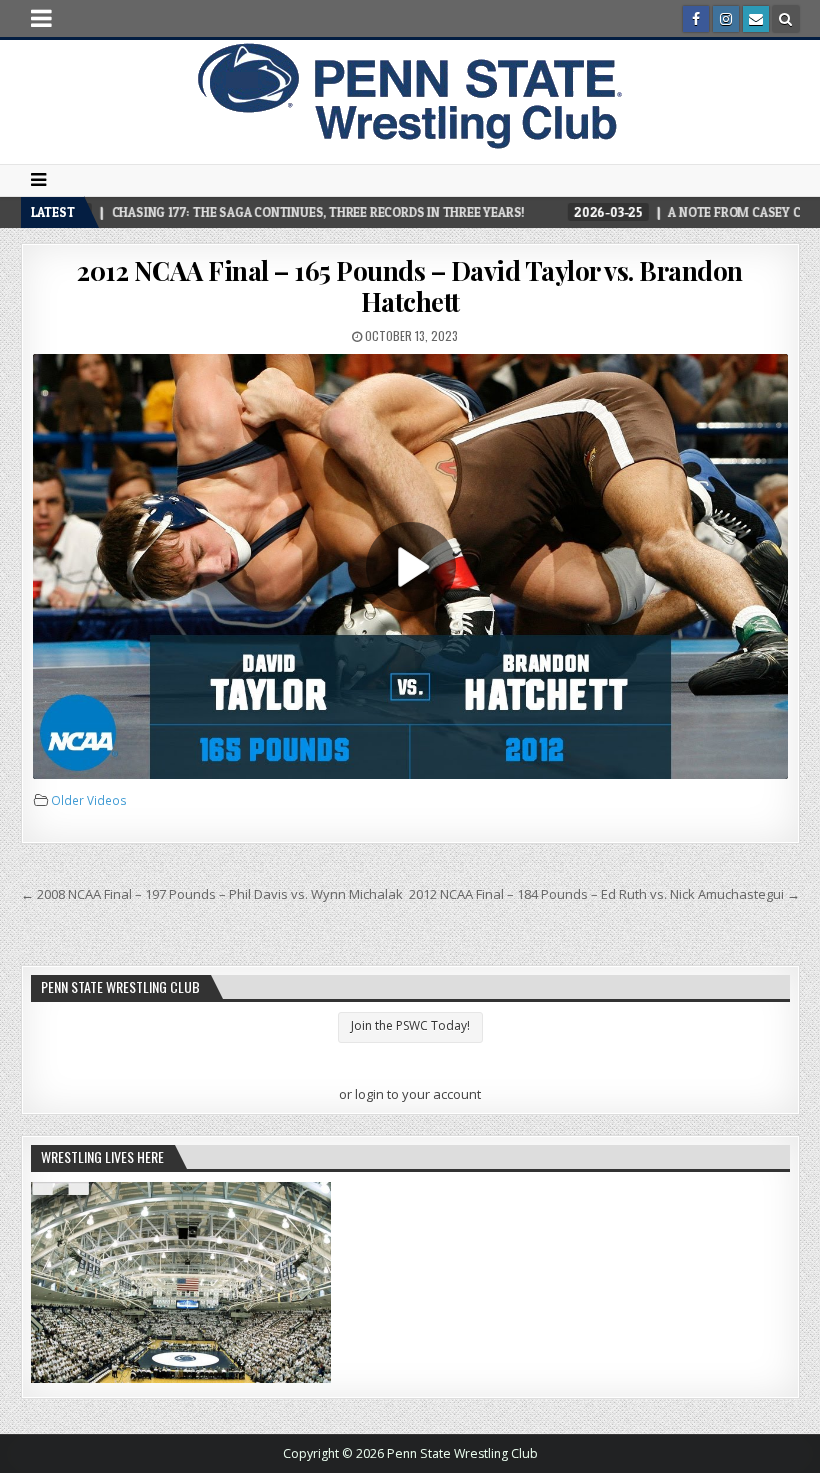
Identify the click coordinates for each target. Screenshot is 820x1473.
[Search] (786, 19)
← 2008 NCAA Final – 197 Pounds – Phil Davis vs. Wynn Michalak (212, 894)
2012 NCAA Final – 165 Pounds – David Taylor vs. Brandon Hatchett (410, 286)
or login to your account (410, 1094)
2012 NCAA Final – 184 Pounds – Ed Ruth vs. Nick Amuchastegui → (604, 894)
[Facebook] (696, 19)
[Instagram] (726, 19)
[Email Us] (756, 19)
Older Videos (89, 800)
